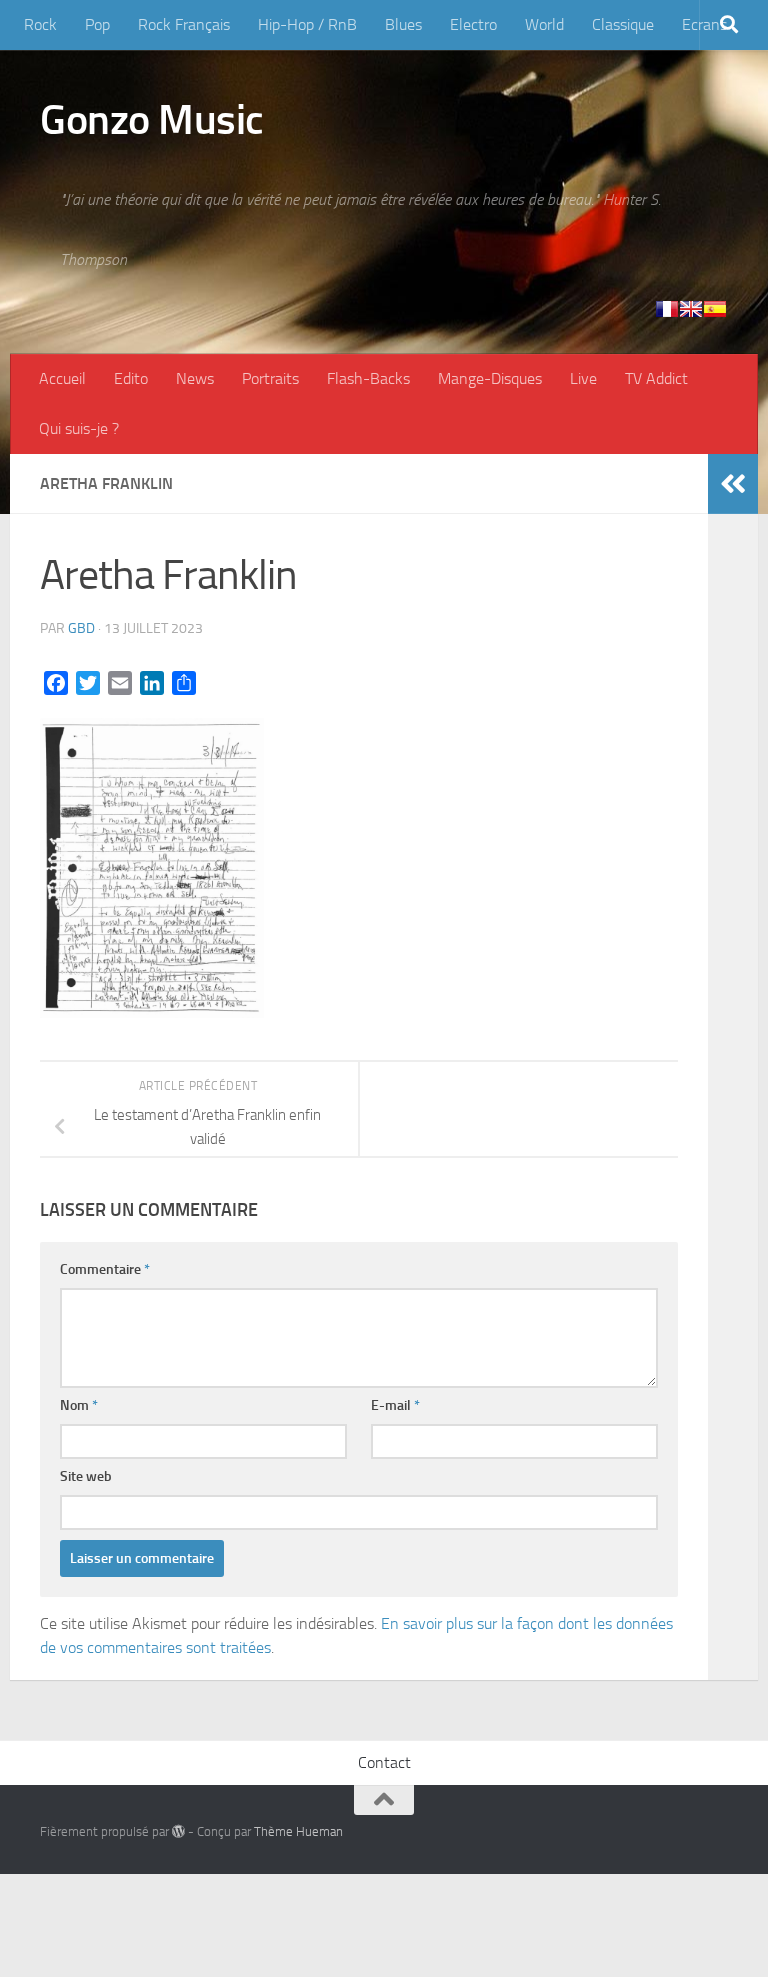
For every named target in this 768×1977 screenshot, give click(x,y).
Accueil (62, 378)
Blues (403, 24)
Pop (97, 24)
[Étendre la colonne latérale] (733, 484)
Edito (131, 378)
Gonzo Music (152, 120)
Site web (86, 1476)
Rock (40, 24)
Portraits (270, 378)
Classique (623, 24)
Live (583, 378)
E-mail (395, 1405)
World (544, 24)
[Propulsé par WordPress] (178, 1831)
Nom (79, 1405)
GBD (81, 628)
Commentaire (105, 1269)
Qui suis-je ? (79, 428)
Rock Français (184, 24)
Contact (384, 1762)
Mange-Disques (490, 378)
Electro (473, 24)
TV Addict (656, 378)
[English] (691, 309)
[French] (667, 309)
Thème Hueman (298, 1831)
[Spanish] (715, 309)
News (195, 378)
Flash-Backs (368, 378)
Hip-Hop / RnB (307, 24)
